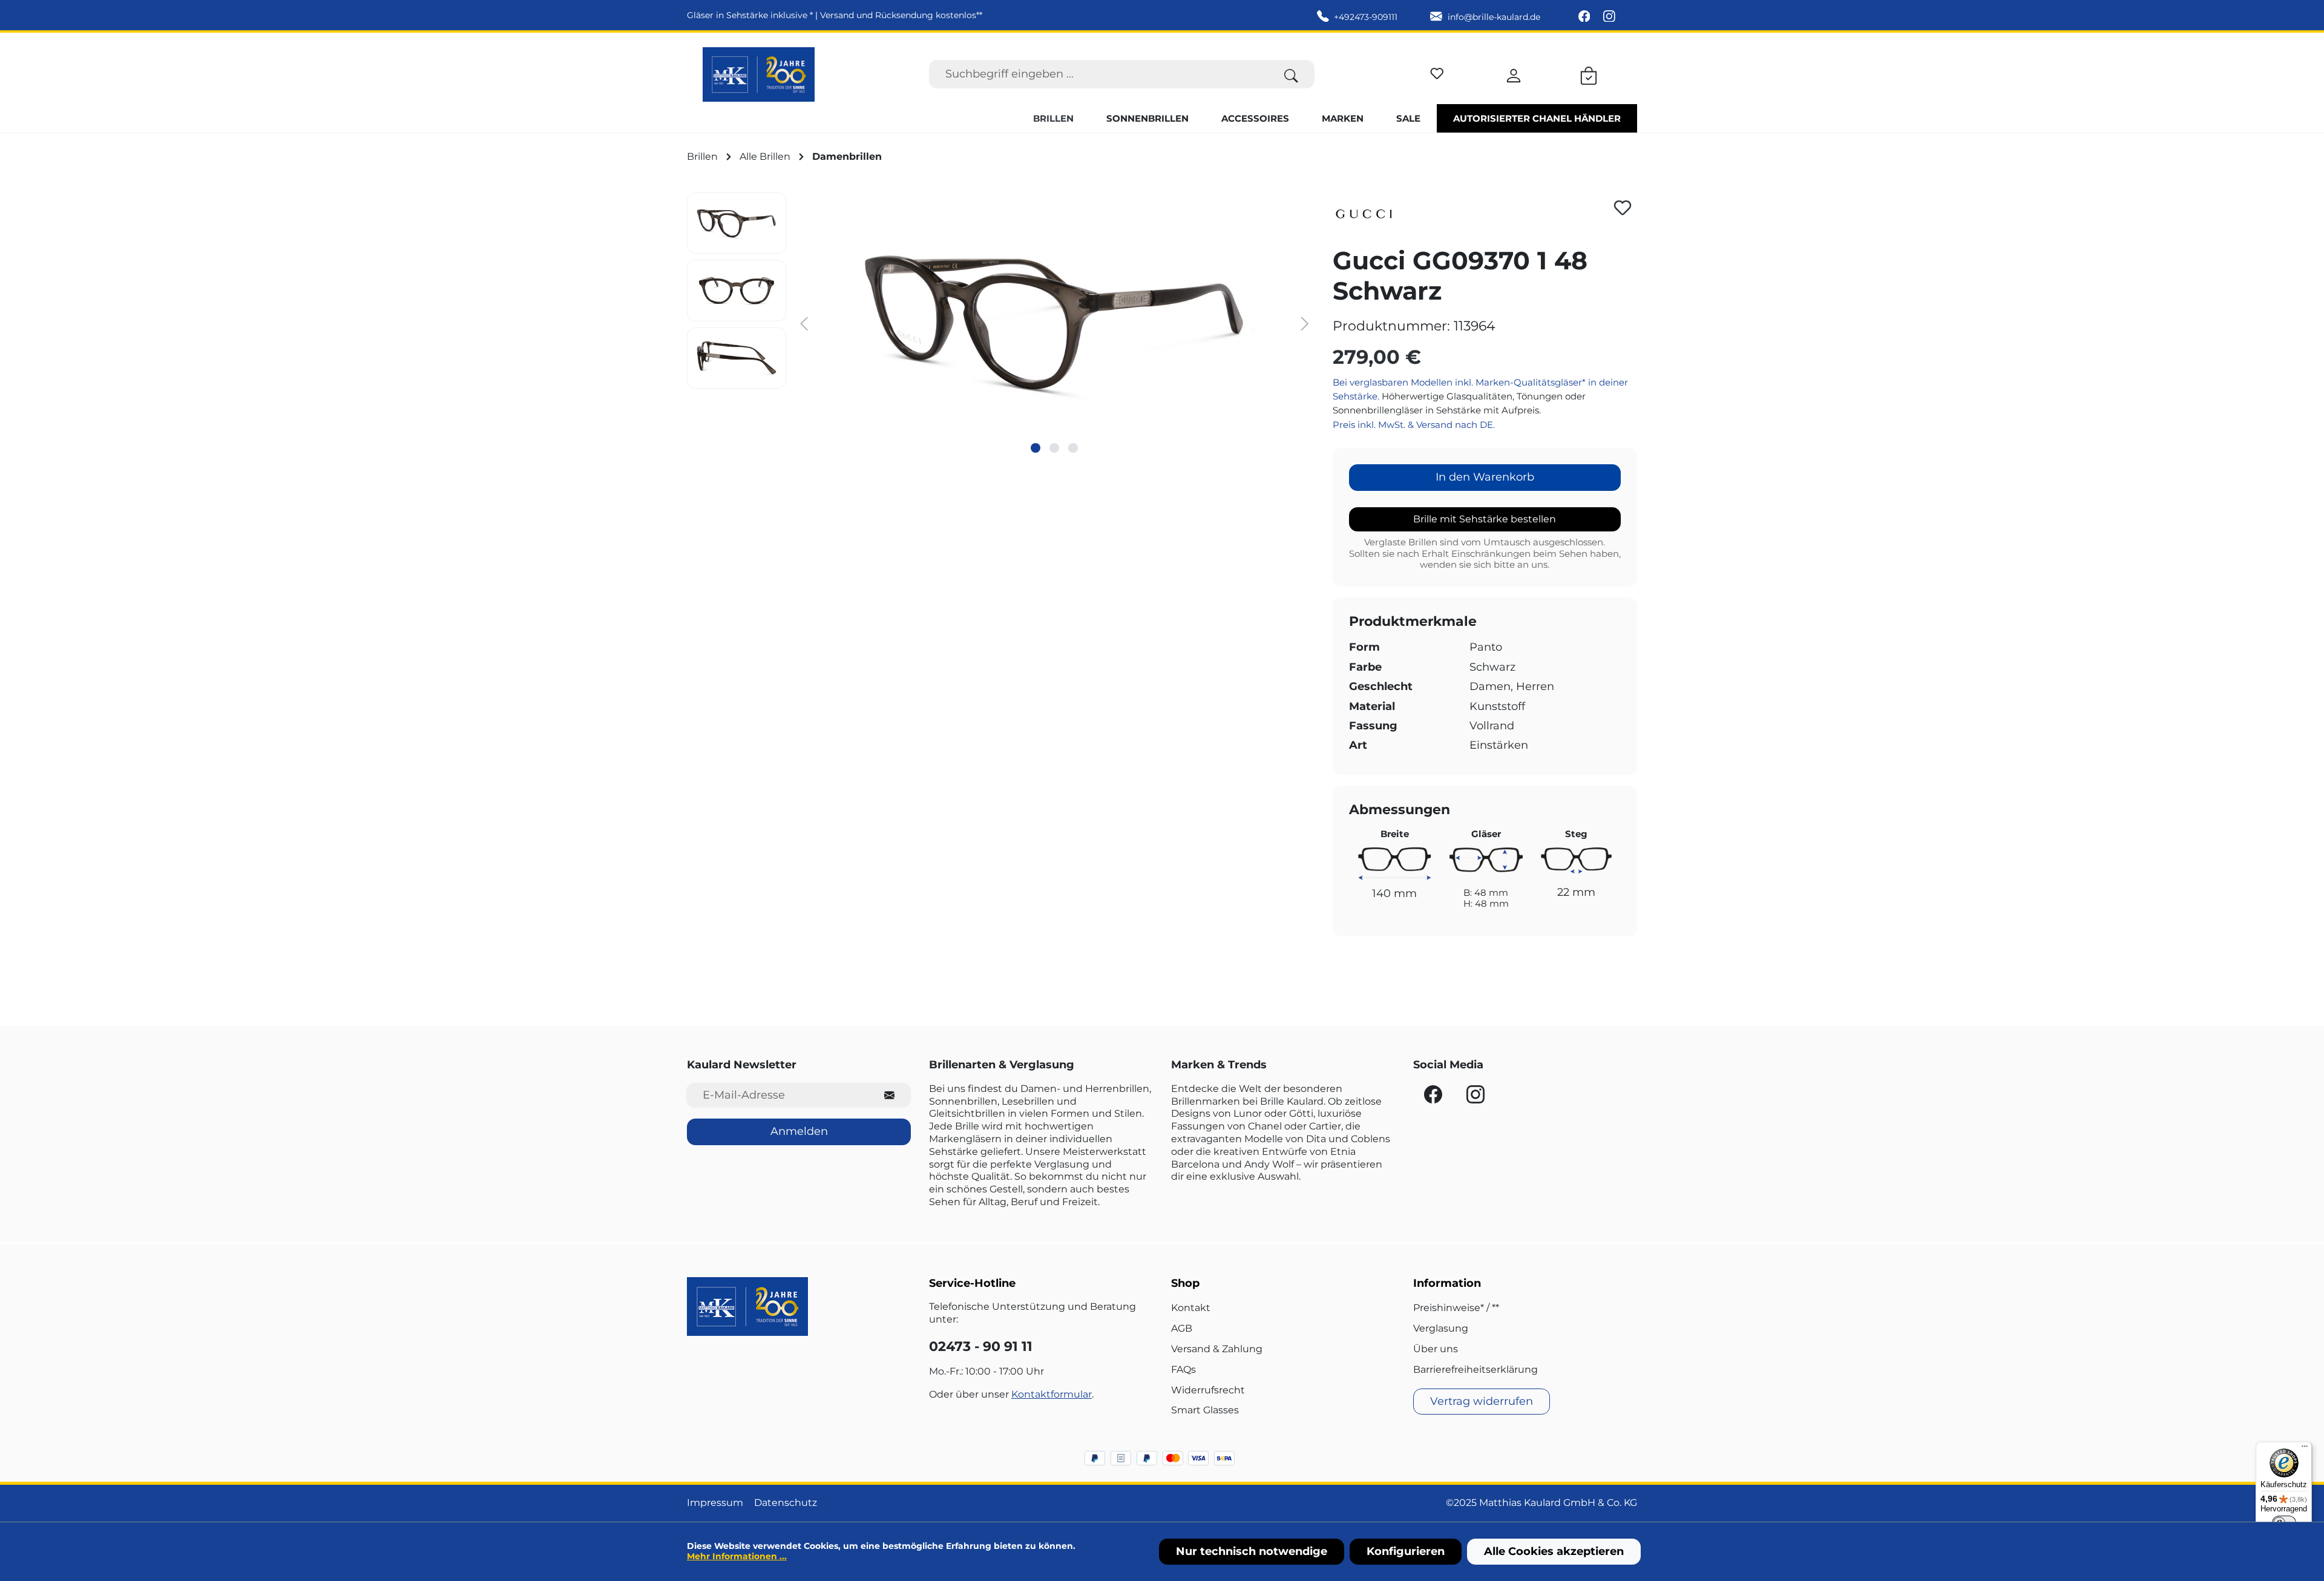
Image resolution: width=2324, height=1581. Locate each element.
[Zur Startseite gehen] (759, 74)
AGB (1182, 1328)
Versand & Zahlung (1217, 1349)
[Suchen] (1291, 74)
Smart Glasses (1205, 1410)
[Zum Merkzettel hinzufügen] (1623, 208)
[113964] (1054, 323)
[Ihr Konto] (1514, 74)
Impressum (715, 1503)
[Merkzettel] (1437, 72)
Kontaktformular (1052, 1394)
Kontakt (1191, 1308)
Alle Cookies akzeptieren (1554, 1551)
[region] (1001, 323)
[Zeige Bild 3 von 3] (1073, 448)
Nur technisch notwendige (1252, 1551)
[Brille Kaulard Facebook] (1586, 17)
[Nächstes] (1305, 323)
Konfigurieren (1406, 1551)
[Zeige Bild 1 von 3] (1036, 448)
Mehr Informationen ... (737, 1556)
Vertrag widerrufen (1482, 1401)
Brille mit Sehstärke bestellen (1485, 519)
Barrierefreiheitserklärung (1475, 1369)
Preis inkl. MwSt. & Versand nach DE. (1414, 425)
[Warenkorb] (1589, 74)
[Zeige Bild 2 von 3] (1054, 448)
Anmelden (799, 1131)
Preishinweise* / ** (1456, 1308)
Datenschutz (786, 1503)
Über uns (1436, 1349)
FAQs (1183, 1369)
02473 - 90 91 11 (981, 1346)
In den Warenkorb (1485, 477)
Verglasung (1441, 1328)
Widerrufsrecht (1208, 1390)
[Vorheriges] (804, 323)
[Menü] (2305, 1449)
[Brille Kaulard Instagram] (1609, 17)
